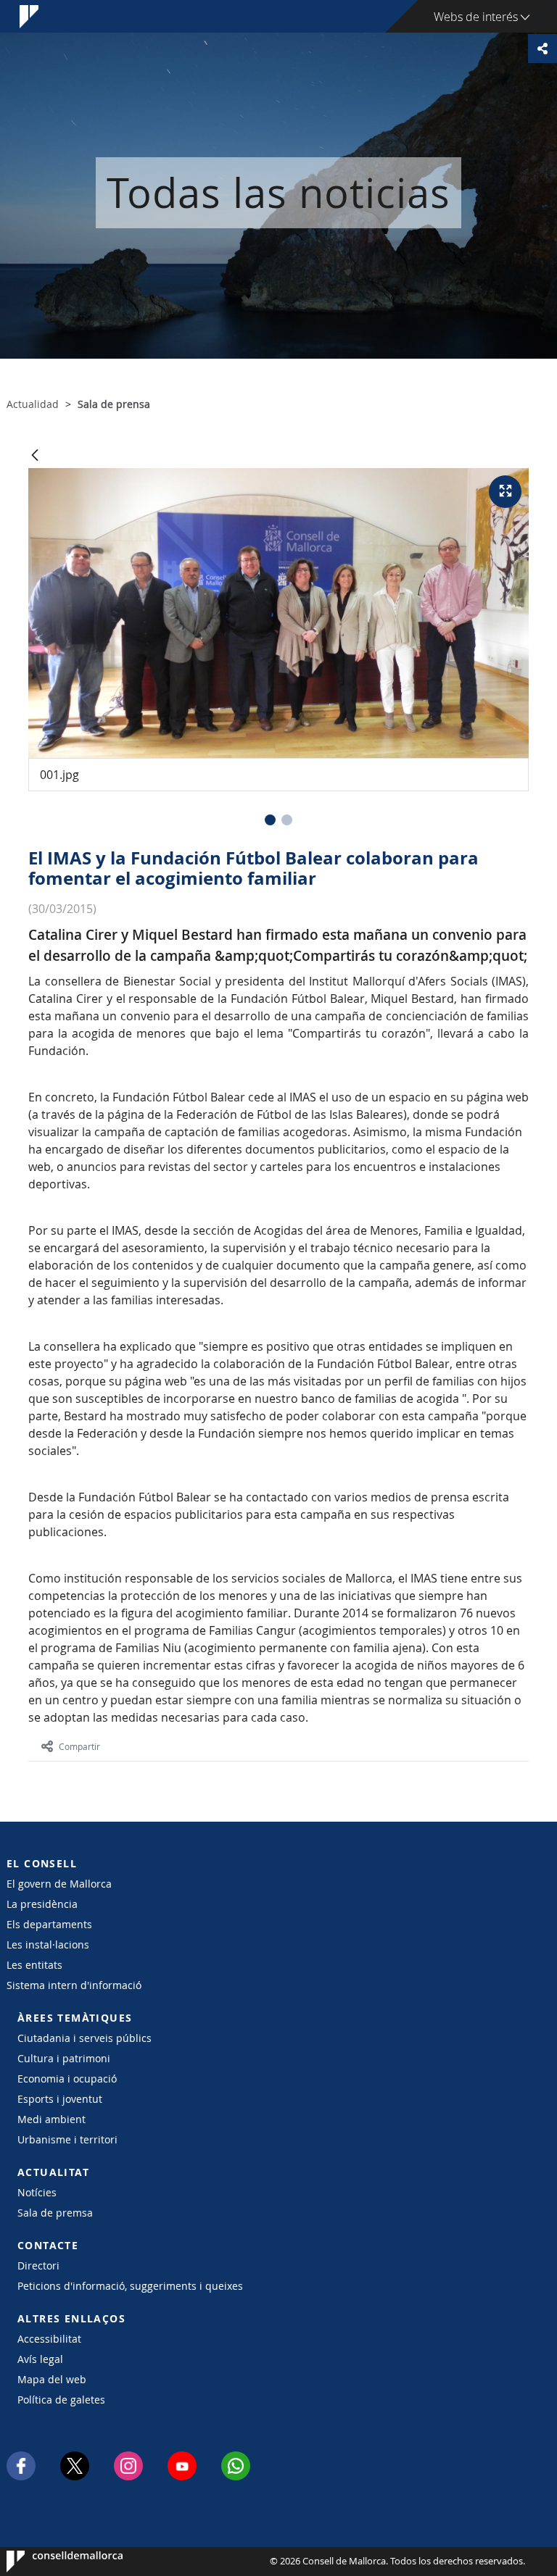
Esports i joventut (60, 2099)
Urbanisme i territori (67, 2139)
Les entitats (34, 1965)
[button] (270, 820)
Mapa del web (52, 2379)
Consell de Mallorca (50, 2562)
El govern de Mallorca (59, 1884)
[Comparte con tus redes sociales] (542, 49)
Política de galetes (61, 2400)
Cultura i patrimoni (64, 2058)
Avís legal (40, 2359)
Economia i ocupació (67, 2079)
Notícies (37, 2192)
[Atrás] (35, 456)
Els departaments (49, 1924)
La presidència (42, 1904)
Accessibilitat (49, 2339)
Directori (38, 2266)
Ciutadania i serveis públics (84, 2038)
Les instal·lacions (48, 1944)
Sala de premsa (55, 2213)
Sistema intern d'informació (74, 1985)
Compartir (79, 1746)
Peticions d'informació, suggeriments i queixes (130, 2286)
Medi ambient (51, 2119)
